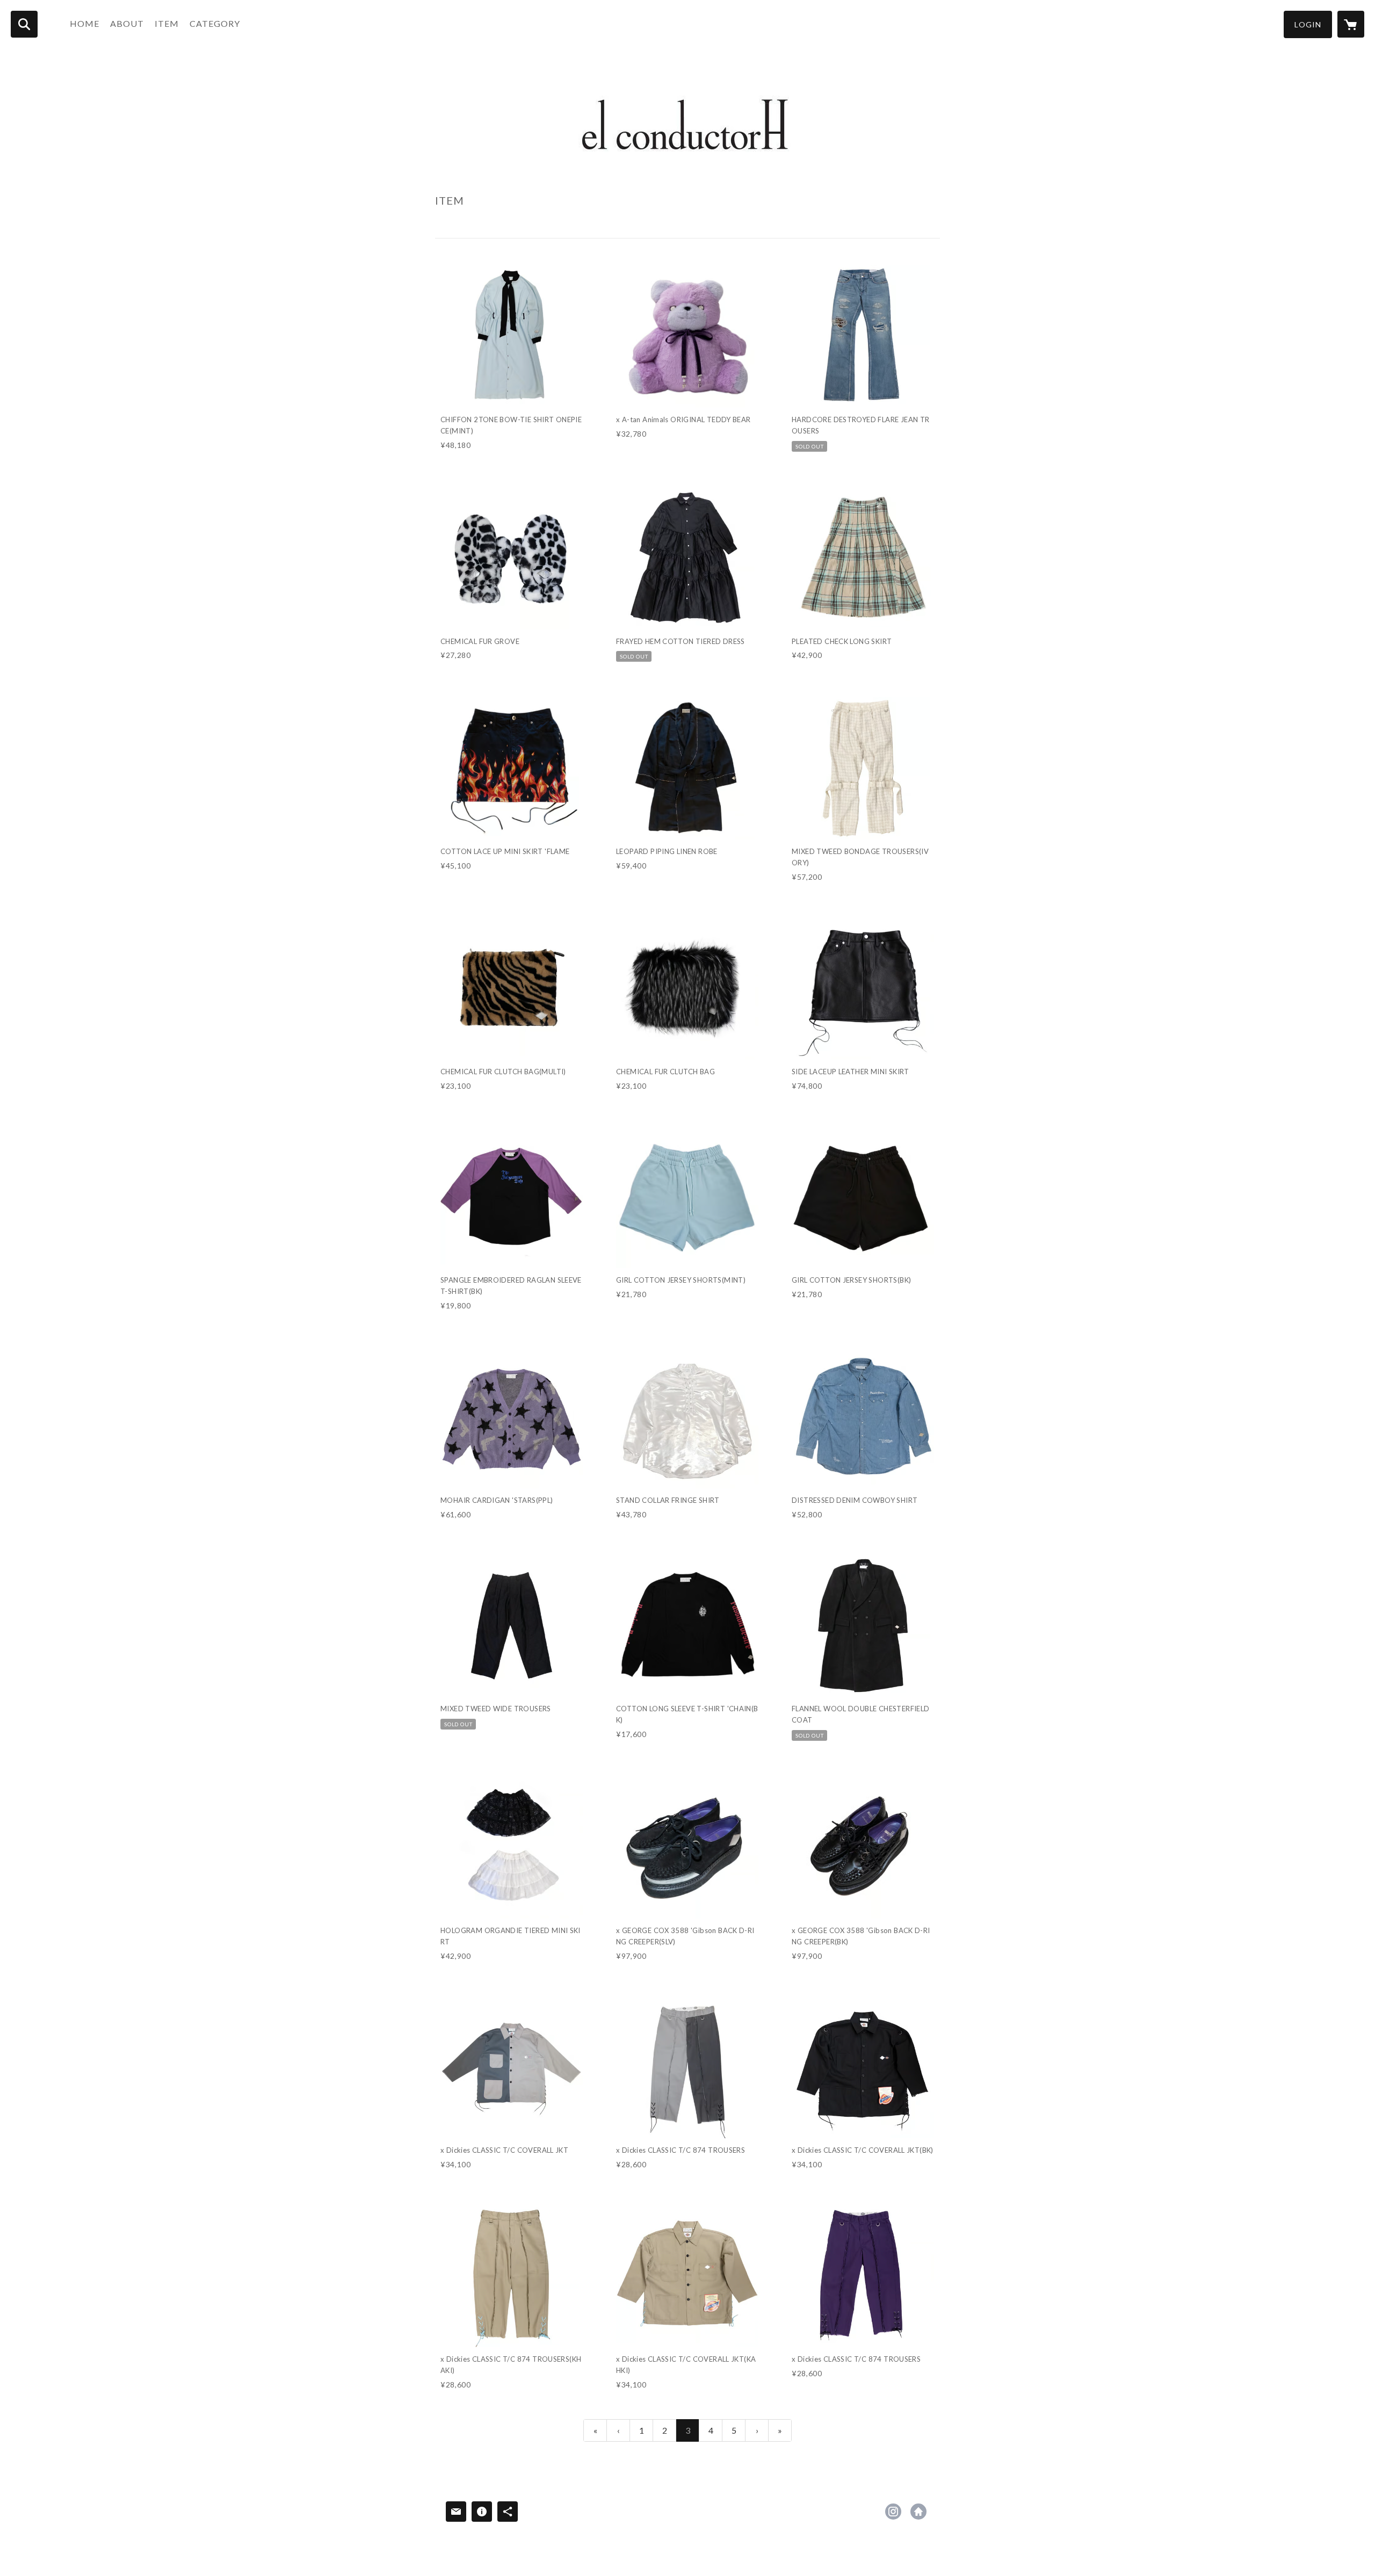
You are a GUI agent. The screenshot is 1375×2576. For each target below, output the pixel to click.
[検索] (24, 24)
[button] (1308, 24)
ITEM (167, 23)
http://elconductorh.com (918, 2512)
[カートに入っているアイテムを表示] (1351, 24)
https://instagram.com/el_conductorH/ (893, 2512)
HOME (85, 23)
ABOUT (127, 23)
